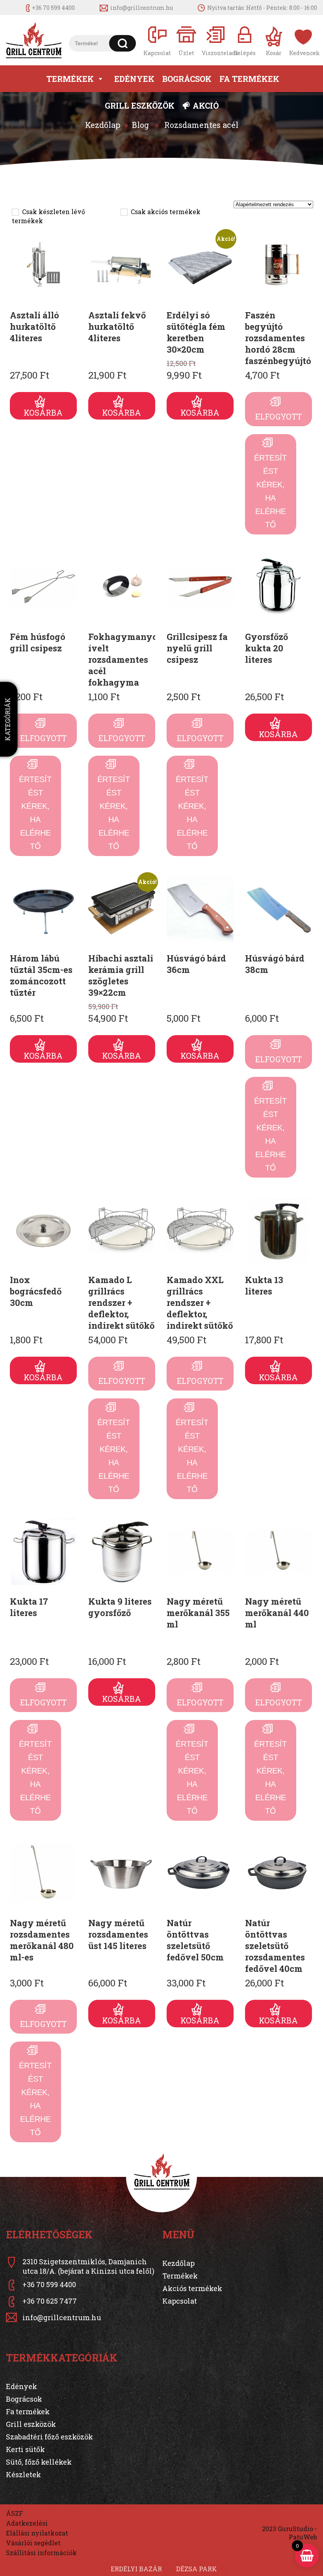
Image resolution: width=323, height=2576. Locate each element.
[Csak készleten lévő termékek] (15, 212)
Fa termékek (249, 79)
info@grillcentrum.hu (142, 8)
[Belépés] (245, 40)
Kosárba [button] (43, 412)
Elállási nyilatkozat (37, 2533)
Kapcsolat (180, 2301)
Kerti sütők (25, 2449)
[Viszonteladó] (215, 40)
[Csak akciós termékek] (124, 212)
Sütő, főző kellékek (39, 2462)
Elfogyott (278, 416)
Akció (206, 105)
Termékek (70, 79)
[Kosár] (274, 40)
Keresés (123, 43)
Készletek (23, 2474)
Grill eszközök (140, 105)
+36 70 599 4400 (53, 8)
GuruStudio (295, 2529)
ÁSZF (14, 2513)
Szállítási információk (41, 2553)
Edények (134, 79)
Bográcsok (187, 79)
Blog (140, 125)
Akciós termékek (192, 2288)
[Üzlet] (186, 40)
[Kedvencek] (303, 40)
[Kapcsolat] (157, 40)
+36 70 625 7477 (50, 2301)
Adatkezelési (27, 2523)
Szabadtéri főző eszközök (49, 2437)
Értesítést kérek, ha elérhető (270, 491)
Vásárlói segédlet (33, 2543)
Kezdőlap (103, 125)
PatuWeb (303, 2537)
